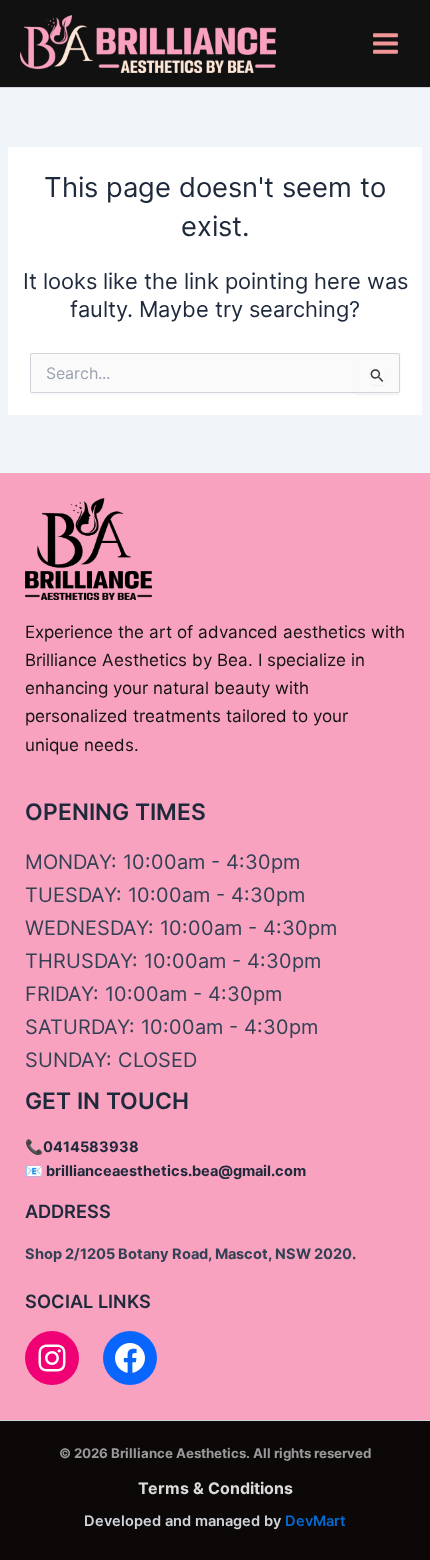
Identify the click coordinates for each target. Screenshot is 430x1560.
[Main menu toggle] (385, 43)
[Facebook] (130, 1358)
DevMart (315, 1521)
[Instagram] (52, 1358)
